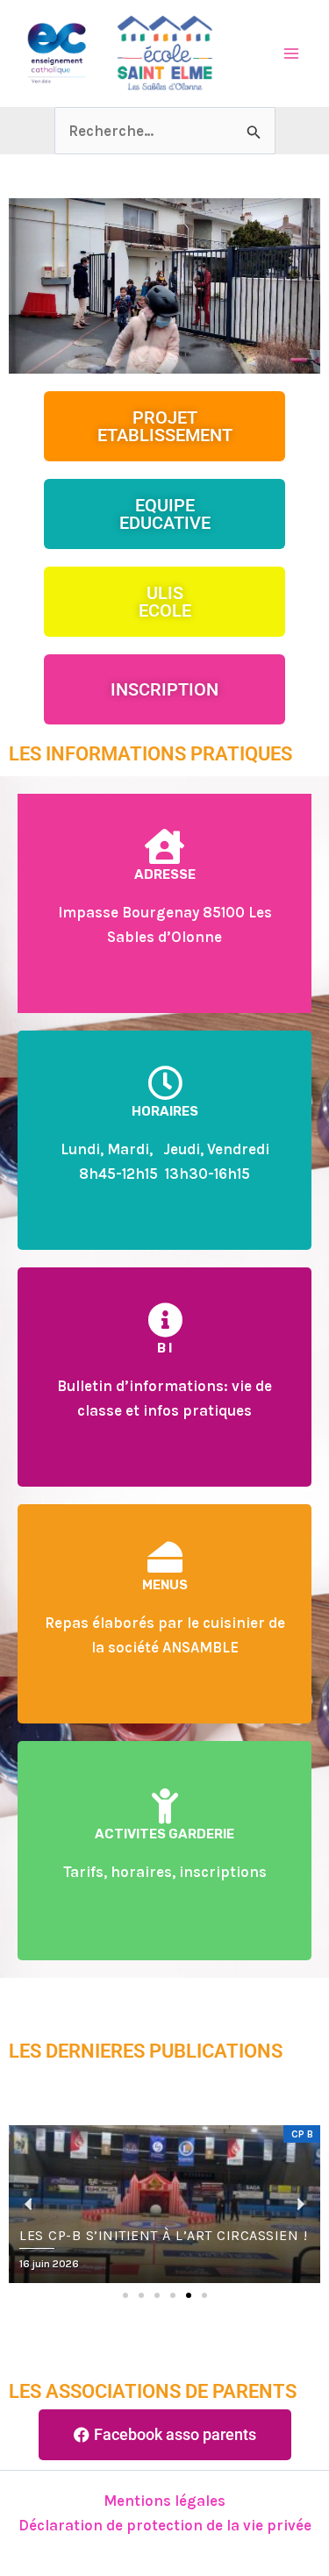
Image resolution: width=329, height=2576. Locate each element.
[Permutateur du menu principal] (292, 54)
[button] (125, 2295)
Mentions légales (164, 2501)
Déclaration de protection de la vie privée (165, 2525)
